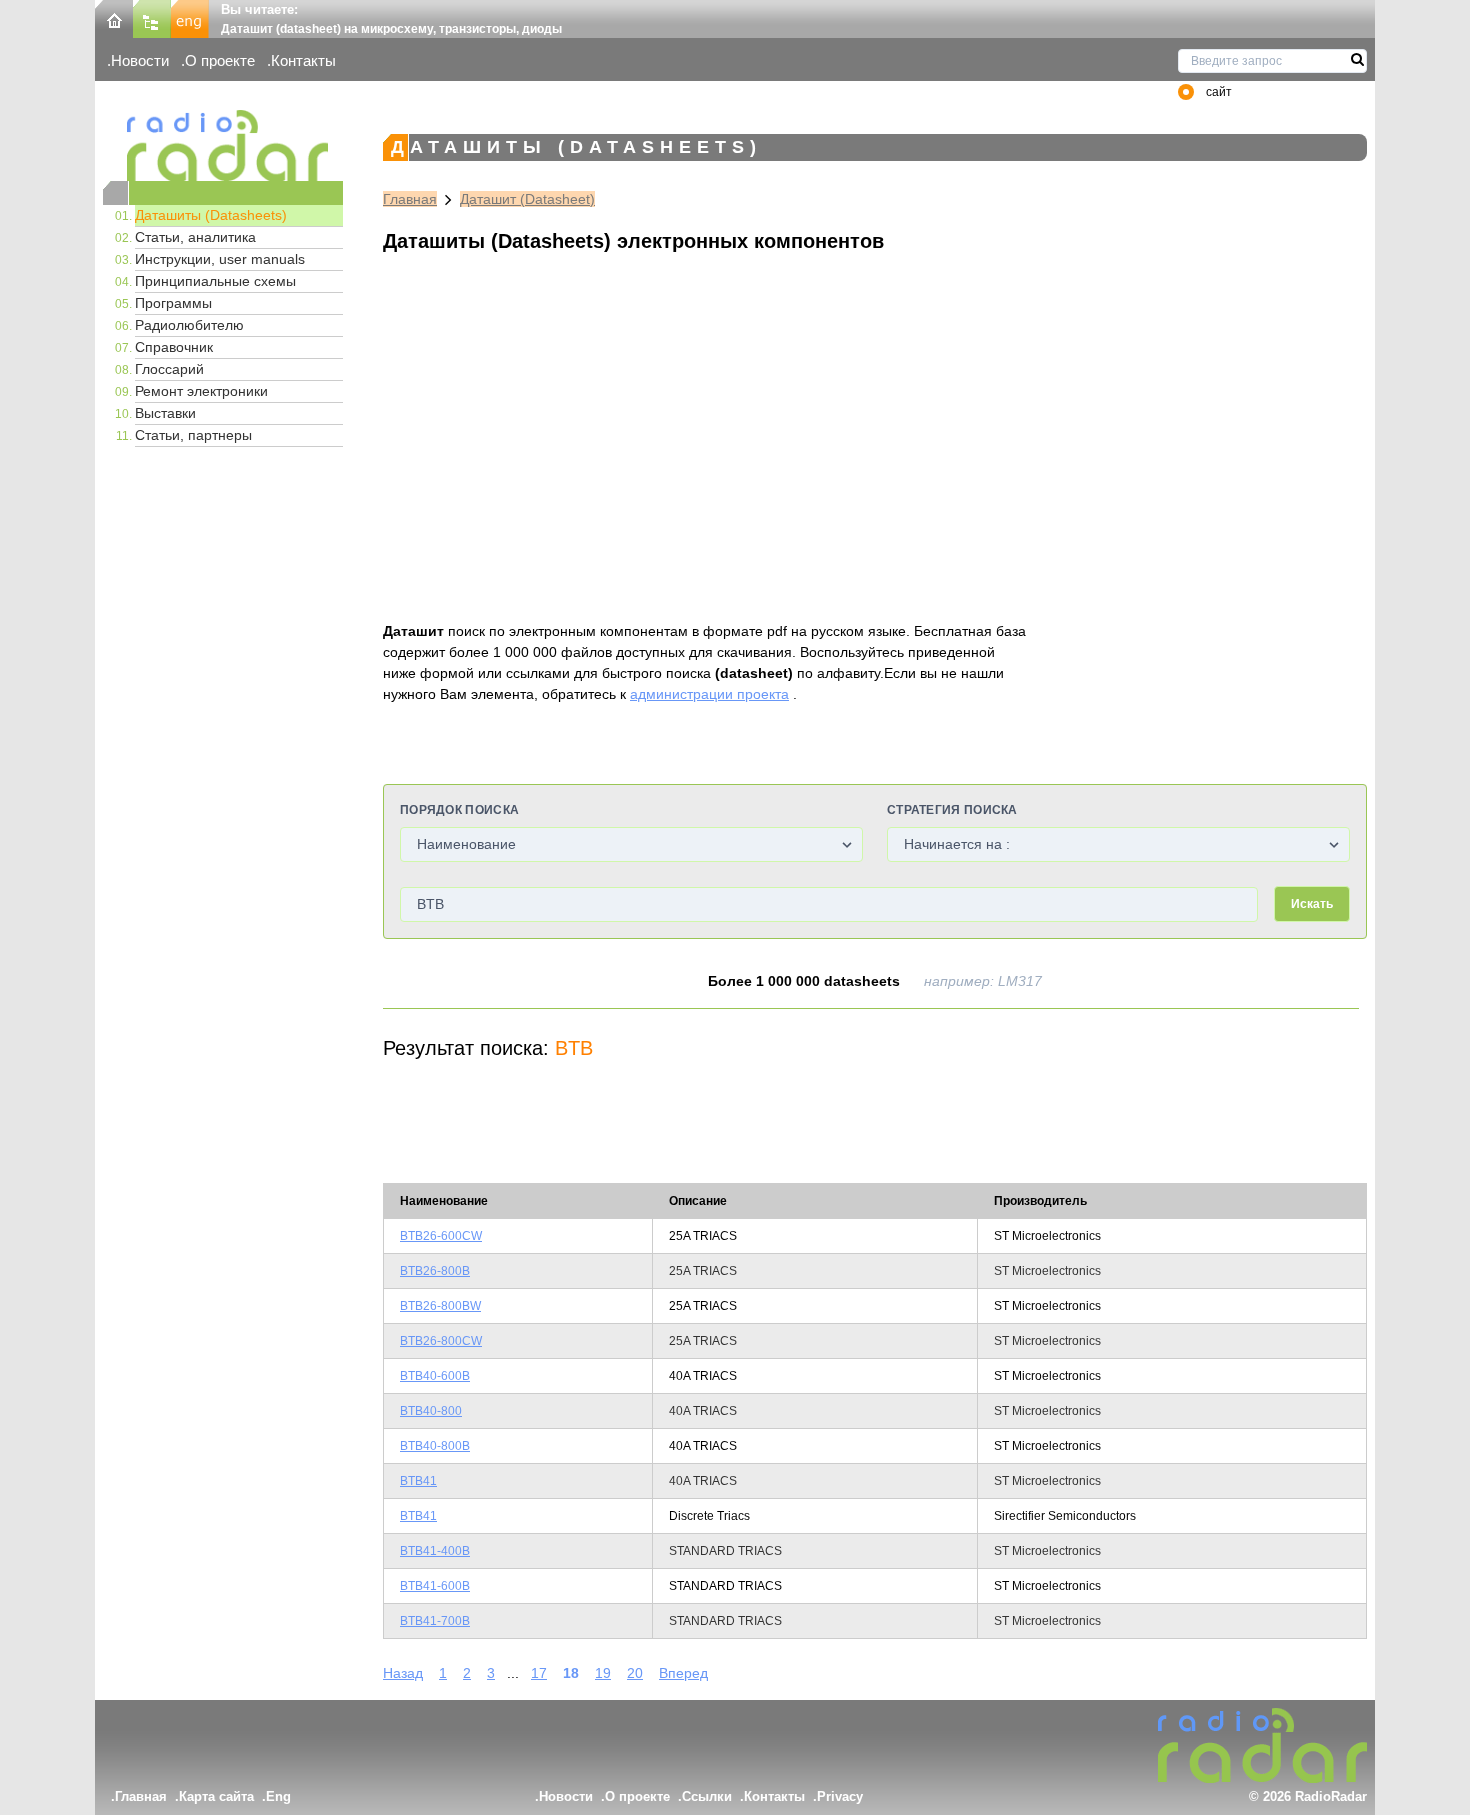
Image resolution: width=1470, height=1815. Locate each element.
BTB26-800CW (441, 1341)
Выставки (165, 413)
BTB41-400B (435, 1551)
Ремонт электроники (201, 391)
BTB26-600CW (441, 1236)
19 (603, 1673)
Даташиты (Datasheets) (211, 215)
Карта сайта (216, 1796)
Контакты (303, 60)
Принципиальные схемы (215, 281)
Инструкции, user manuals (220, 259)
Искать (1312, 904)
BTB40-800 (431, 1411)
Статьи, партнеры (193, 435)
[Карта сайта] (152, 17)
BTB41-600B (435, 1586)
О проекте (220, 60)
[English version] (190, 17)
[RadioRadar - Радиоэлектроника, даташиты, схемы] (223, 145)
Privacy (840, 1796)
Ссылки (707, 1796)
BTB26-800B (435, 1271)
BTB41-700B (435, 1621)
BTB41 (418, 1481)
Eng (278, 1796)
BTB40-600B (435, 1376)
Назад (403, 1673)
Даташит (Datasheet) (527, 199)
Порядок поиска (459, 810)
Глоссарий (169, 369)
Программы (173, 303)
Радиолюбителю (189, 325)
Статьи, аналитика (195, 237)
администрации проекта (709, 694)
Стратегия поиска (952, 810)
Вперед (683, 1673)
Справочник (174, 347)
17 (539, 1673)
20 (635, 1673)
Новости (140, 60)
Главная (410, 199)
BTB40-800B (435, 1446)
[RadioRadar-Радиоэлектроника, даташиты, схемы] (114, 17)
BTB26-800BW (440, 1306)
